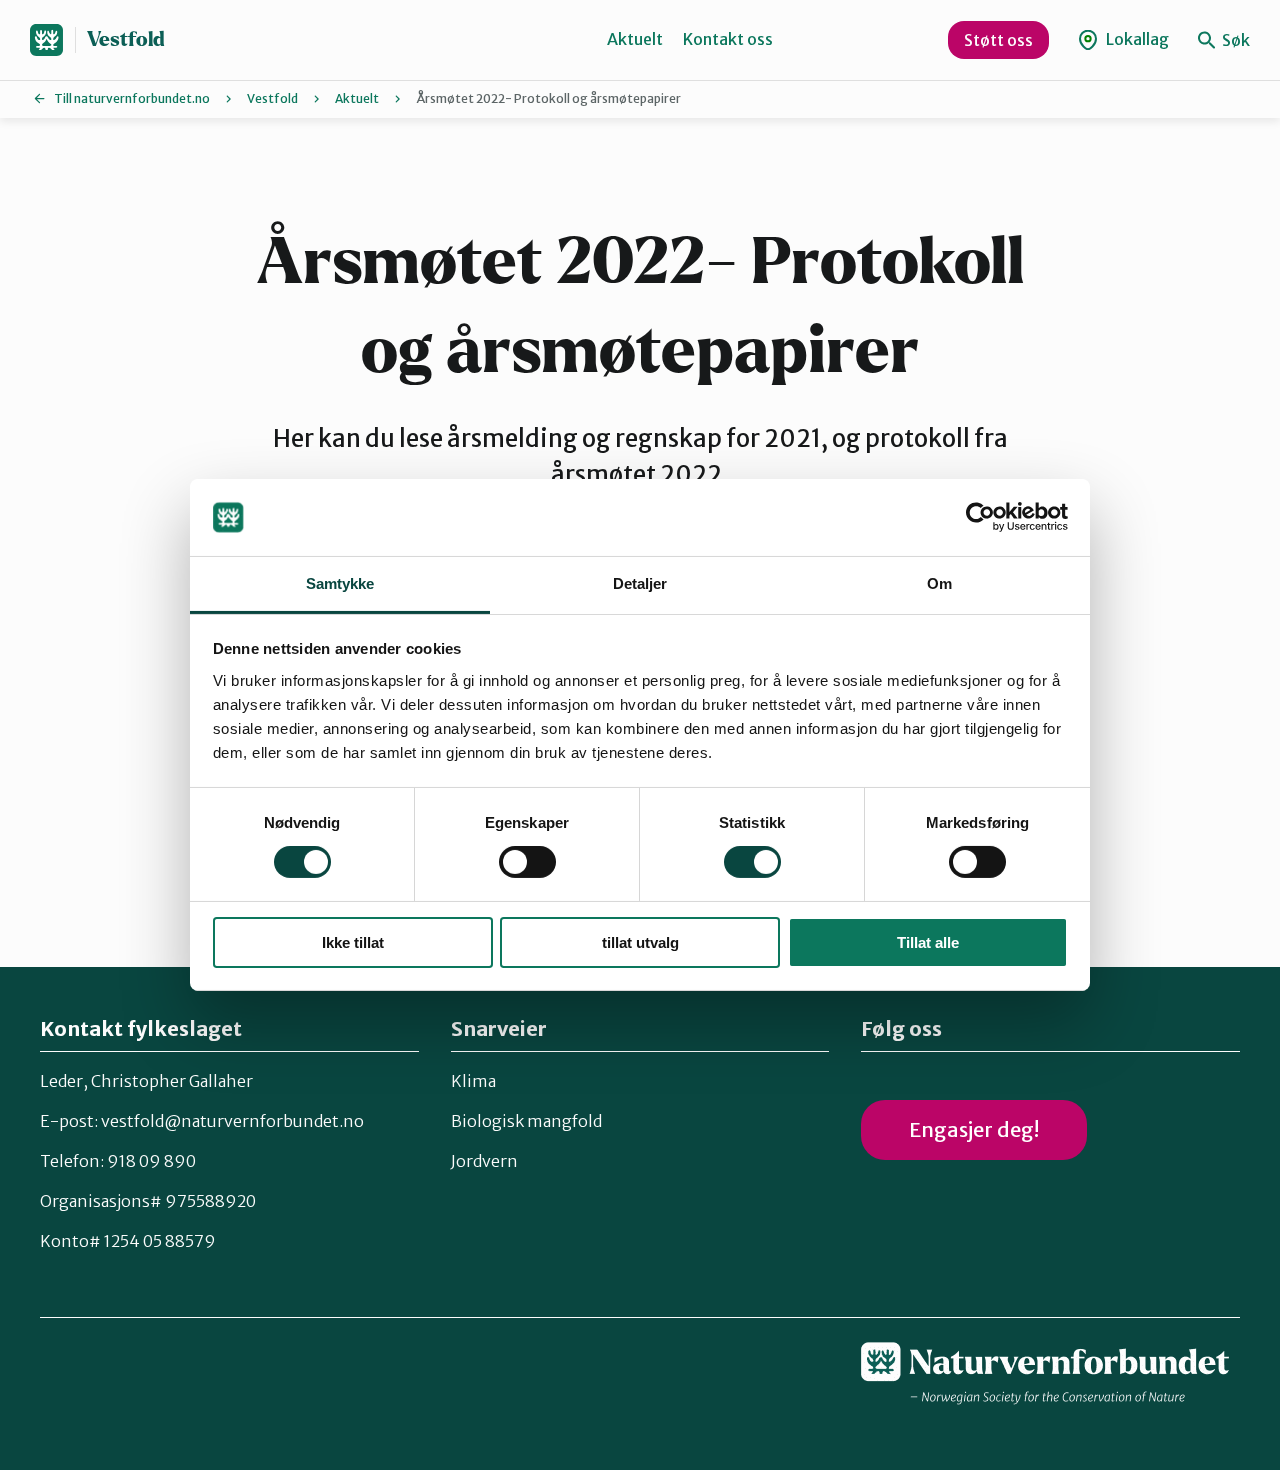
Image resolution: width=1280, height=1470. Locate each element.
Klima (473, 1081)
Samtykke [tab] (340, 583)
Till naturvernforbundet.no (132, 98)
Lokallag (1136, 39)
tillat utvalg (640, 942)
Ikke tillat (353, 942)
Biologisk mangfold (526, 1121)
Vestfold (126, 39)
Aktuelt (635, 39)
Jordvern (484, 1161)
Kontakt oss (728, 39)
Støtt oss (998, 40)
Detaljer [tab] (640, 583)
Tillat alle (928, 942)
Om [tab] (939, 583)
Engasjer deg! (974, 1129)
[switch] (527, 862)
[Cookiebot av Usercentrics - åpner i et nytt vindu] (980, 517)
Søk (1234, 40)
